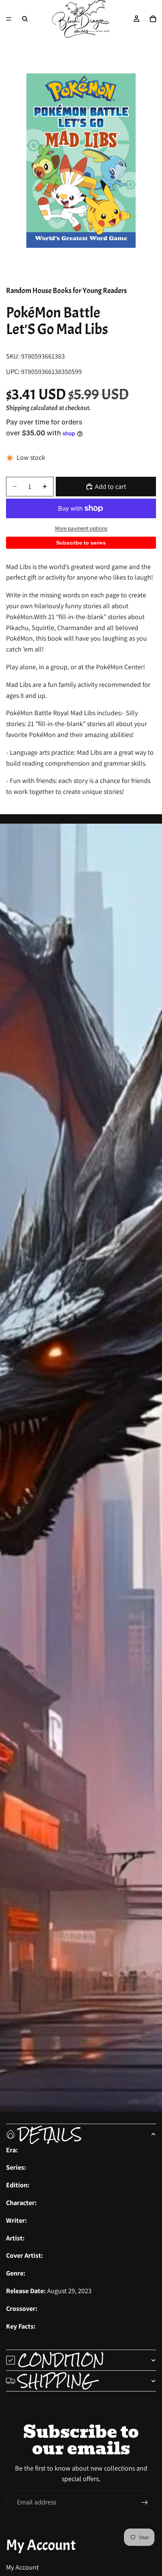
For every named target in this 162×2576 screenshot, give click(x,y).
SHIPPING (56, 2381)
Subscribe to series (81, 543)
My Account (22, 2567)
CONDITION (61, 2360)
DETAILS (50, 2134)
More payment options (81, 528)
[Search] (25, 19)
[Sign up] (145, 2503)
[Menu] (9, 19)
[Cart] (153, 19)
